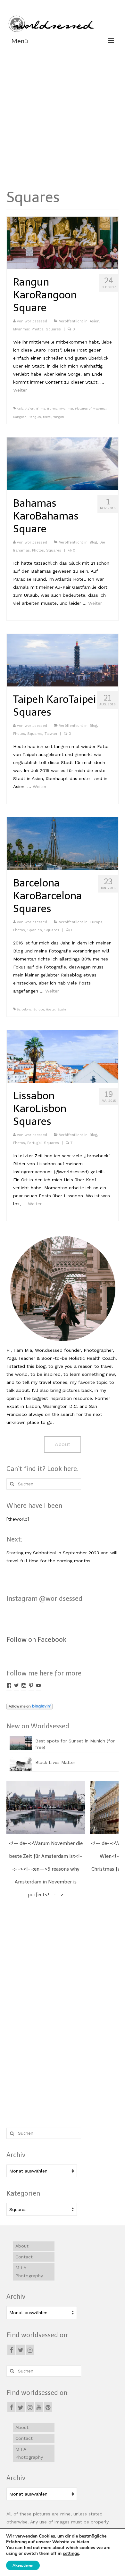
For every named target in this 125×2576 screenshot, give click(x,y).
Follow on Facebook (36, 1640)
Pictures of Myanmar (91, 408)
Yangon (59, 417)
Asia (20, 408)
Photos (38, 329)
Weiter (20, 390)
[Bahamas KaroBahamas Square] (63, 463)
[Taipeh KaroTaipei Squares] (63, 660)
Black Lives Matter (55, 1762)
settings (71, 2554)
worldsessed (36, 321)
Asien (95, 321)
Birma (41, 408)
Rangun (35, 417)
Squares (53, 329)
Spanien (35, 930)
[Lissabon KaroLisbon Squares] (63, 1056)
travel (47, 417)
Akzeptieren (23, 2565)
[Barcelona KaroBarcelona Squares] (63, 843)
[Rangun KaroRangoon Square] (63, 243)
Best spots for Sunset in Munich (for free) (75, 1744)
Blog (93, 542)
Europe (39, 1009)
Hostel (51, 1009)
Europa (96, 922)
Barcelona (24, 1009)
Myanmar (21, 329)
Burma (52, 408)
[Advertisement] (63, 114)
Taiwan (51, 734)
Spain (62, 1009)
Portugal (34, 1143)
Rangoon (20, 417)
